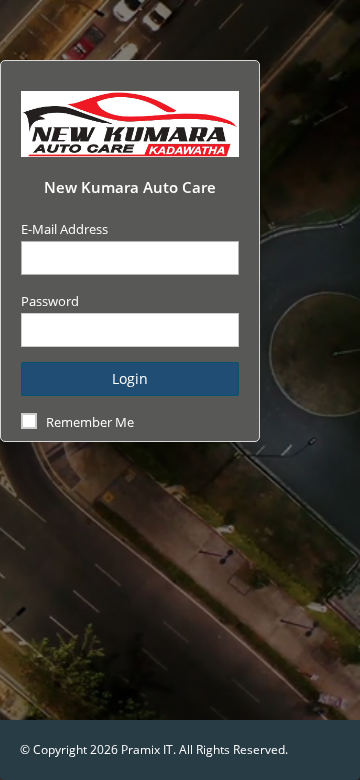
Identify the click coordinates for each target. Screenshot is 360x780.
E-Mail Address (64, 229)
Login (130, 378)
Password (50, 301)
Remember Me (90, 422)
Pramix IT (147, 749)
